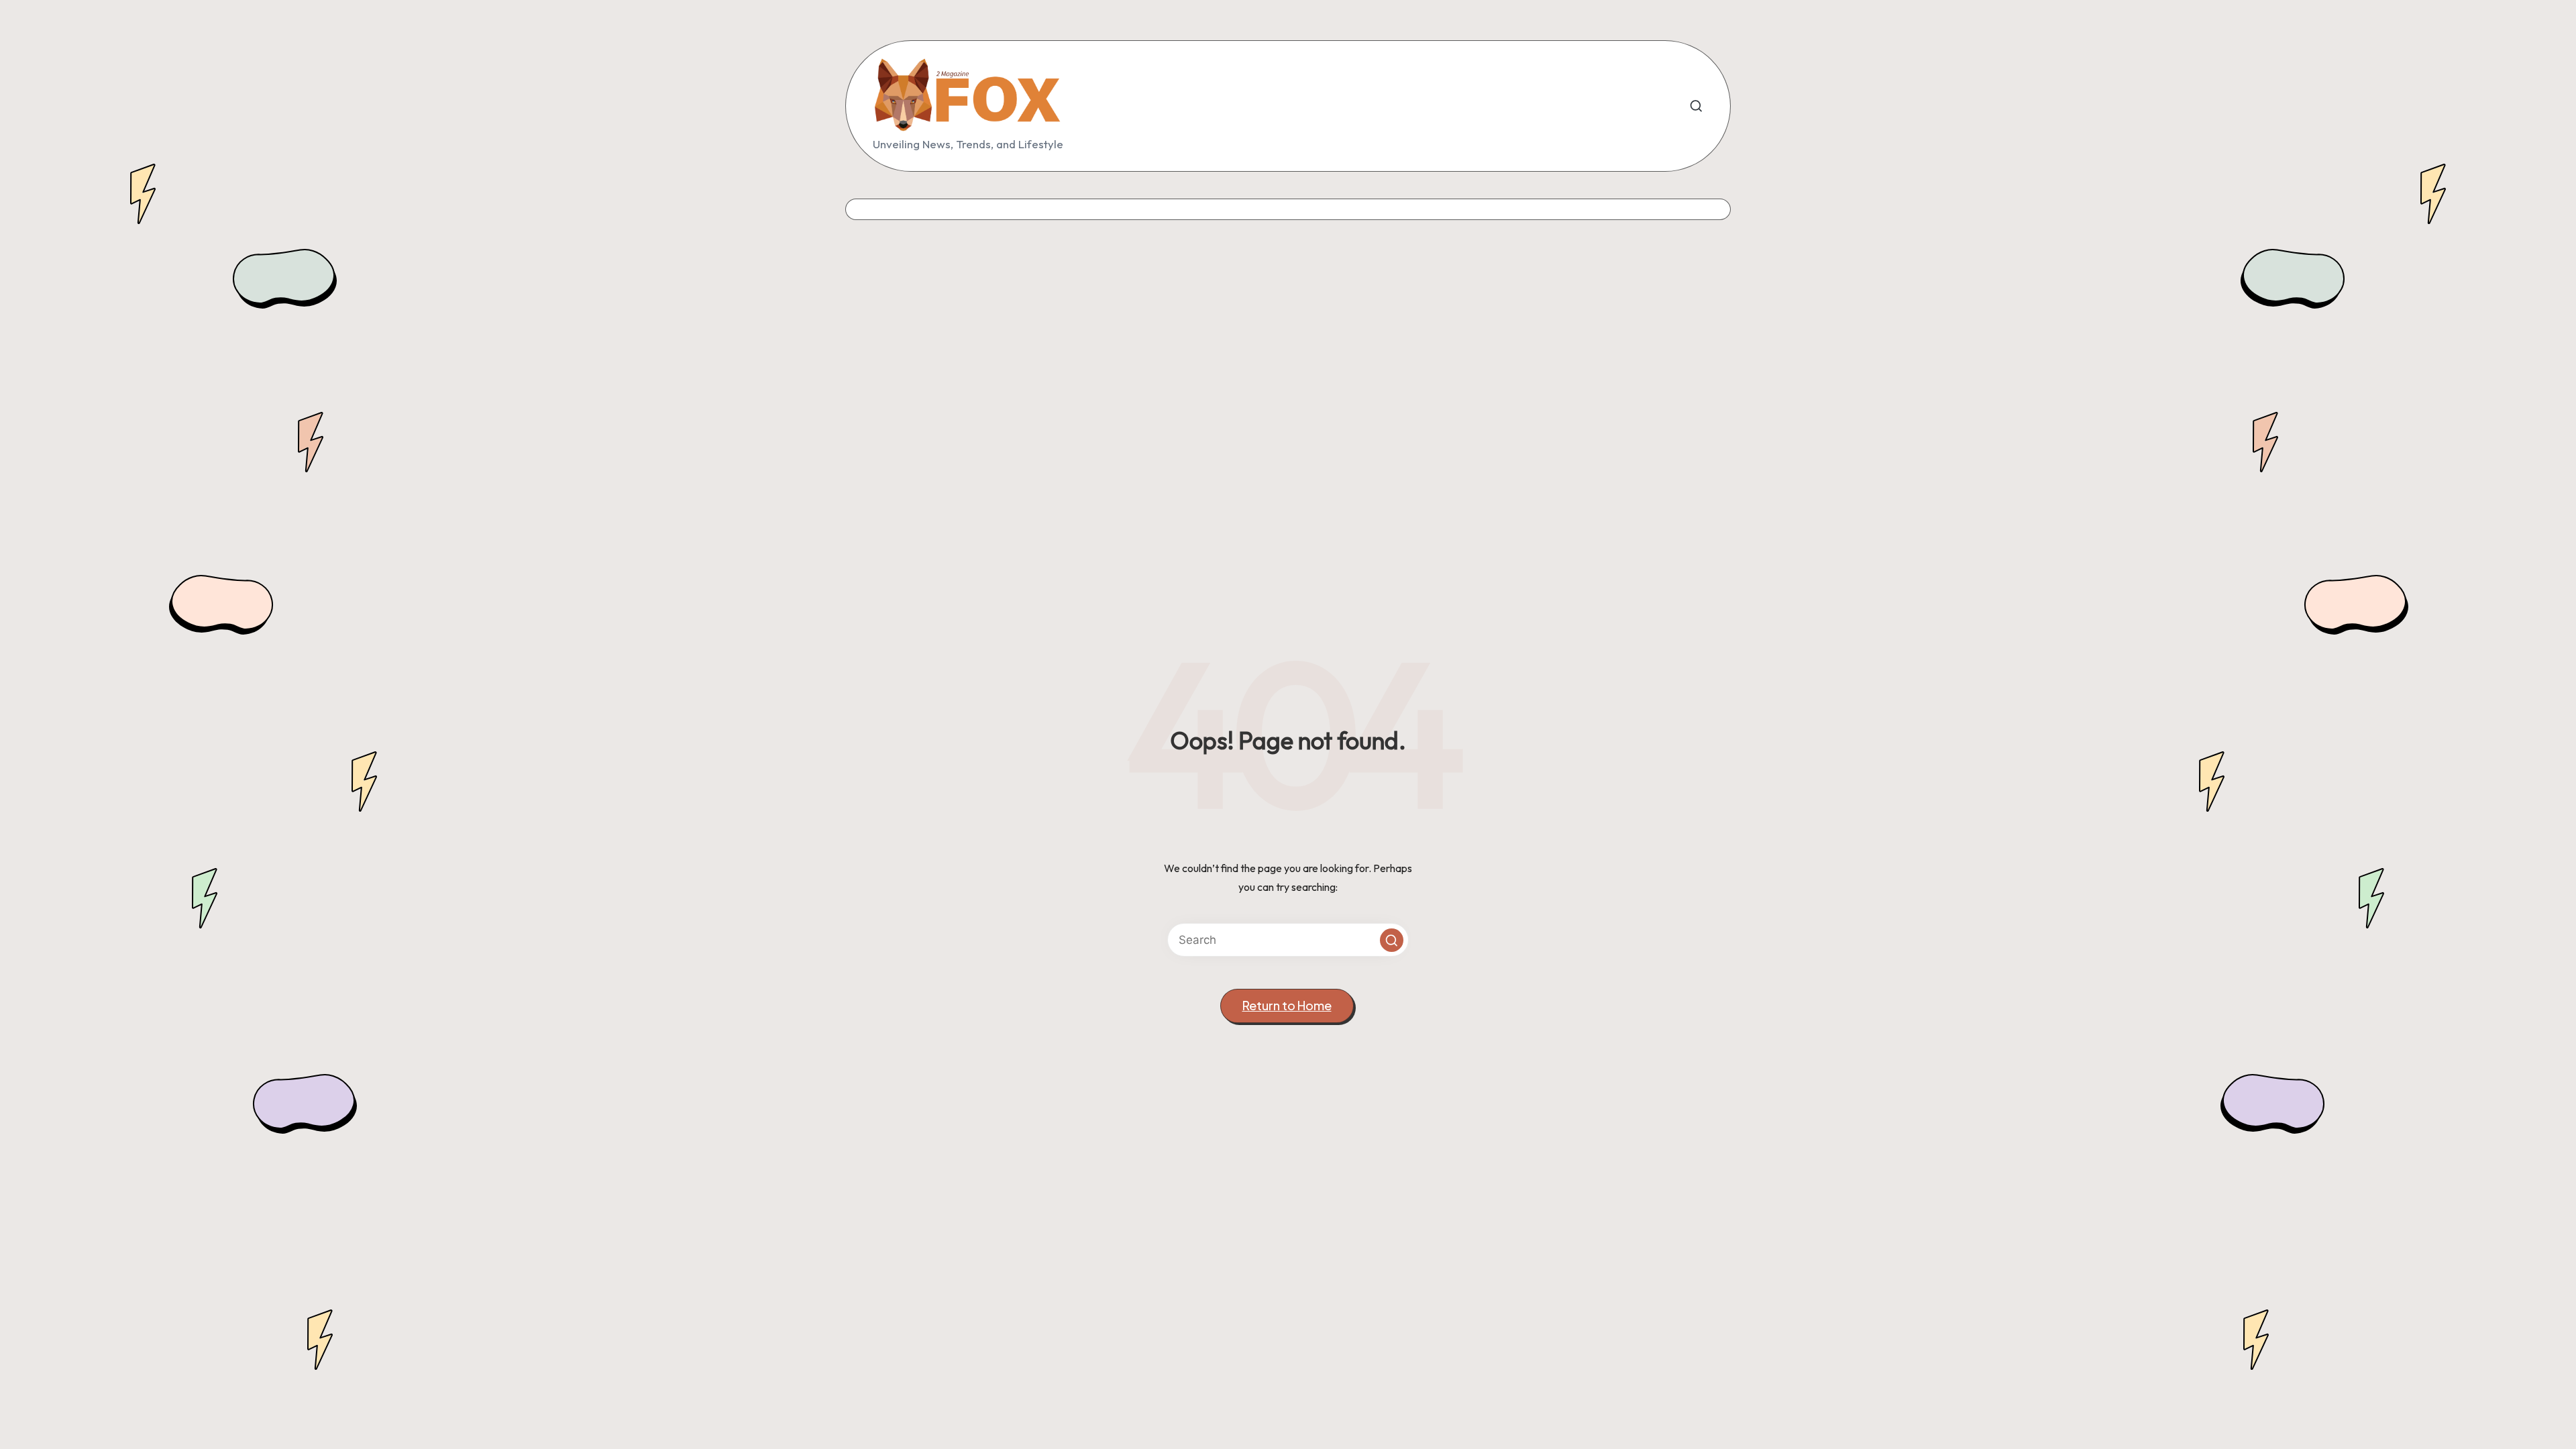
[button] (1392, 940)
